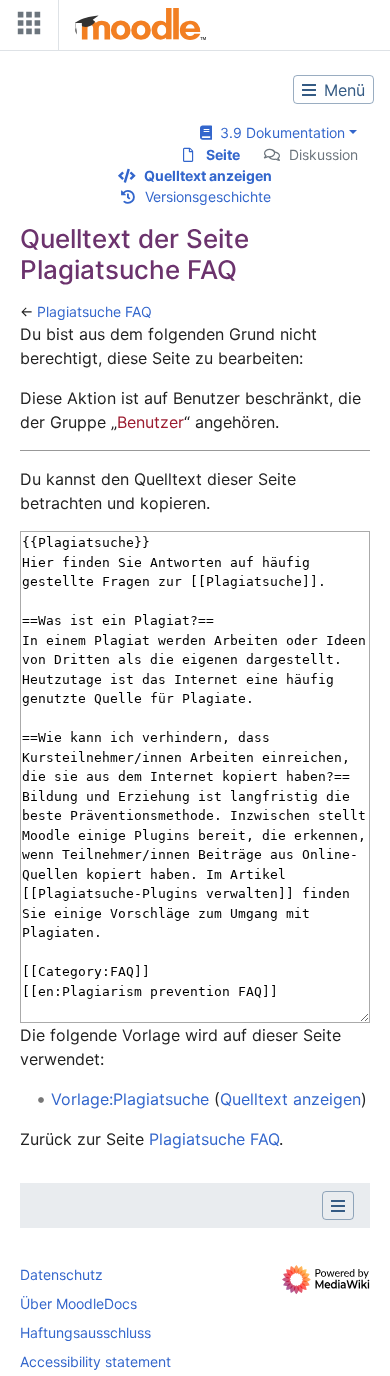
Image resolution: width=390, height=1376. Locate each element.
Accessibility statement (95, 1361)
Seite (223, 154)
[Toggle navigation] (25, 27)
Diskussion (323, 154)
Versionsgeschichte (208, 196)
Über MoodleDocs (78, 1303)
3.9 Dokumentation (278, 132)
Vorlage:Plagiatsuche (130, 1099)
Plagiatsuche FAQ (94, 311)
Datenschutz (61, 1274)
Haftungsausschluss (85, 1332)
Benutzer (150, 422)
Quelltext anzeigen (208, 175)
